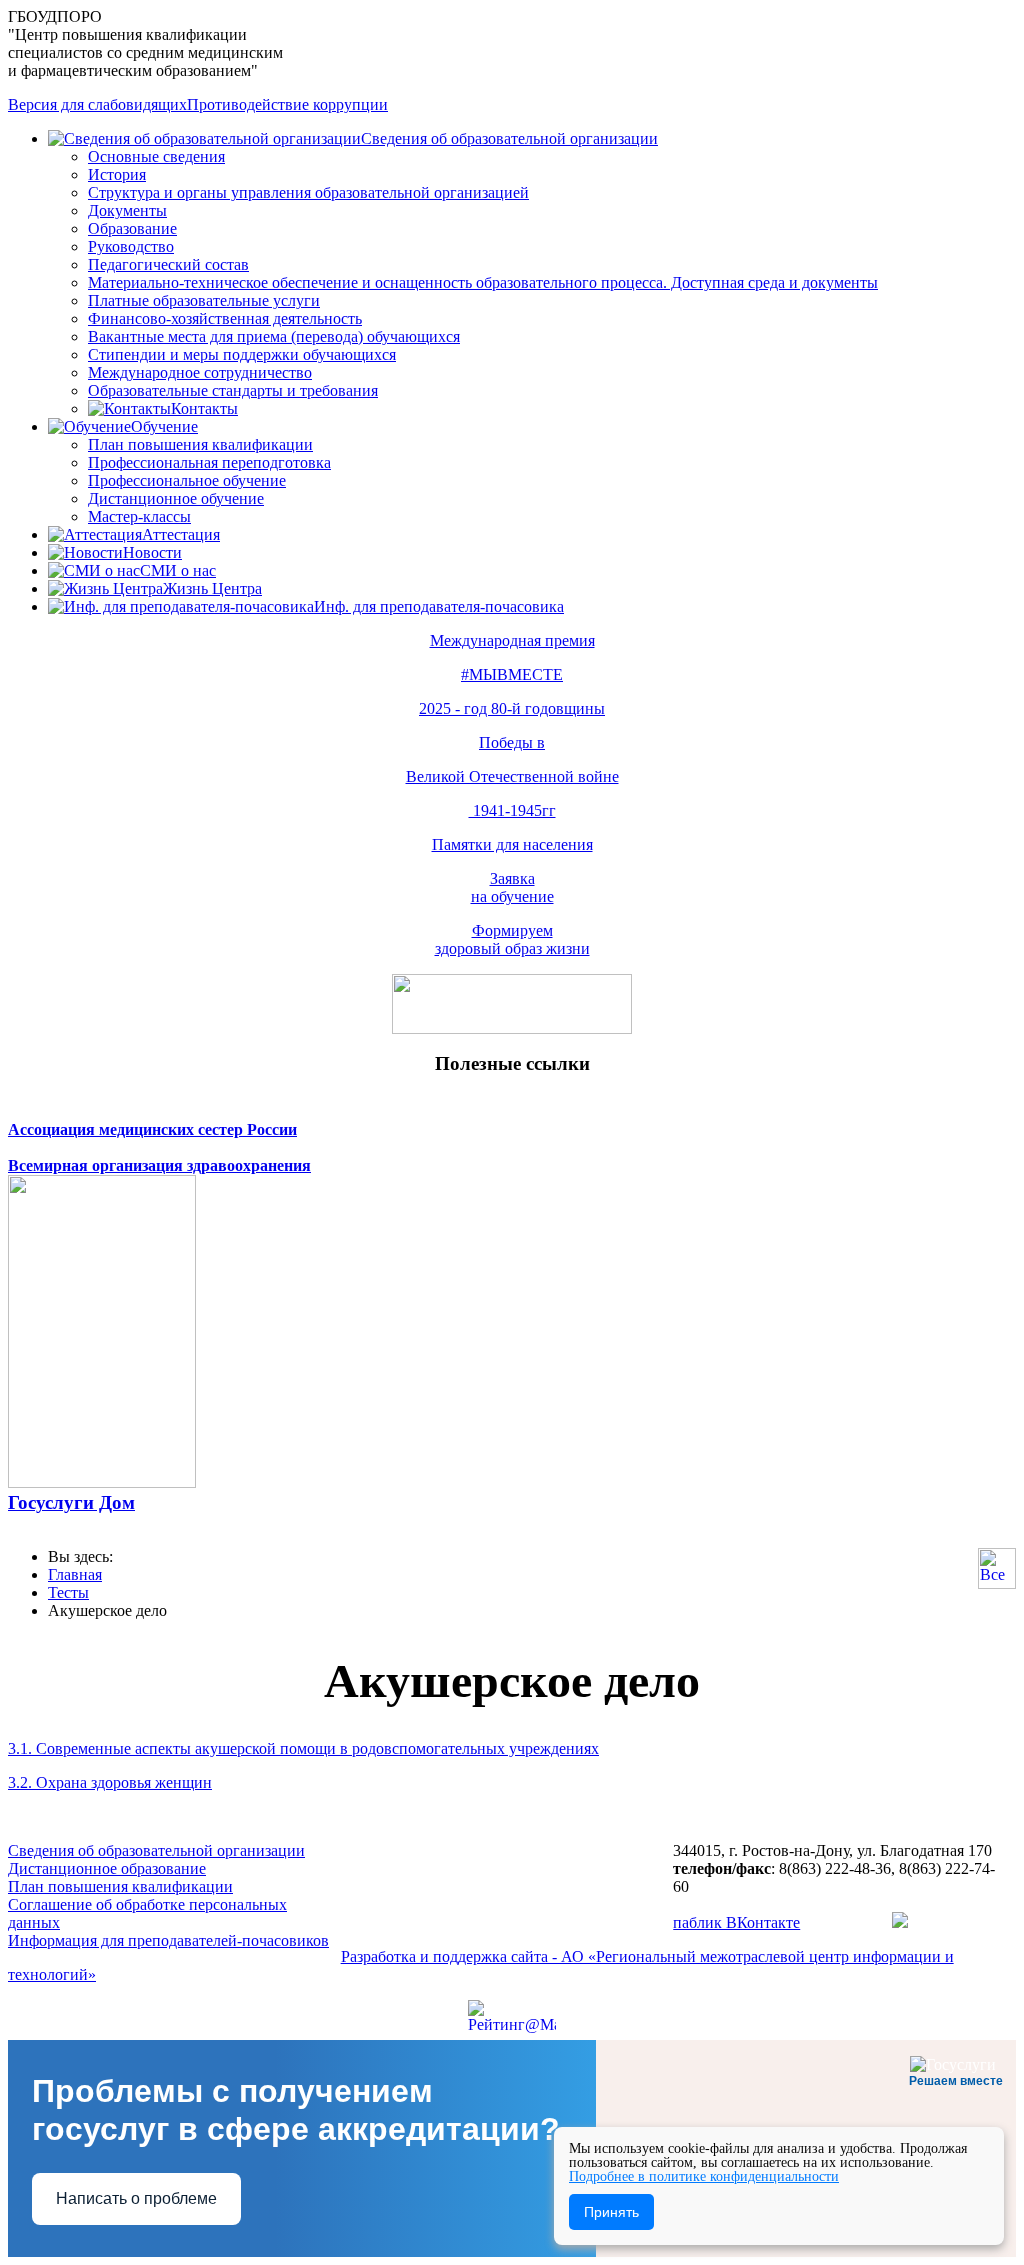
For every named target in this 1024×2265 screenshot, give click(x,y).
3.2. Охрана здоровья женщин (110, 1782)
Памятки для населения (512, 844)
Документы (127, 210)
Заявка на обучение (512, 887)
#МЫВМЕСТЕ (512, 674)
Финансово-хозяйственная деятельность (225, 318)
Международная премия (512, 640)
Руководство (131, 246)
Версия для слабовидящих (97, 104)
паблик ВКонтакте (736, 1922)
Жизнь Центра (212, 588)
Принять (611, 2212)
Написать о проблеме (136, 2198)
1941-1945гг (512, 810)
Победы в (512, 742)
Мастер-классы (139, 516)
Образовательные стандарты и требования (233, 390)
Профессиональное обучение (187, 480)
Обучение (164, 426)
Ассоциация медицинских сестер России (152, 1129)
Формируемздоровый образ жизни (512, 939)
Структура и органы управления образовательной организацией (308, 192)
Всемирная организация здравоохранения (159, 1165)
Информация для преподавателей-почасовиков (168, 1940)
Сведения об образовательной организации (509, 138)
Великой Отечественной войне (512, 776)
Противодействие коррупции (287, 104)
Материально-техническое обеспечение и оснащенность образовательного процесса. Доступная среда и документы (483, 282)
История (117, 174)
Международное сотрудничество (200, 372)
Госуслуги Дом (71, 1502)
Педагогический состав (168, 264)
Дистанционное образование (107, 1868)
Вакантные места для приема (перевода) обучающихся (274, 336)
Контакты (204, 408)
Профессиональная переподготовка (209, 462)
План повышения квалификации (200, 444)
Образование (132, 228)
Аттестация (181, 534)
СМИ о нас (178, 570)
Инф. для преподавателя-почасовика (439, 606)
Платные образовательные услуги (204, 300)
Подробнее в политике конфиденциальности (704, 2176)
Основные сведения (156, 156)
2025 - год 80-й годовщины (512, 708)
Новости (152, 552)
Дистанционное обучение (176, 498)
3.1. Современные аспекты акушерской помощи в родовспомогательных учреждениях (303, 1748)
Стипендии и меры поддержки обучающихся (242, 354)
